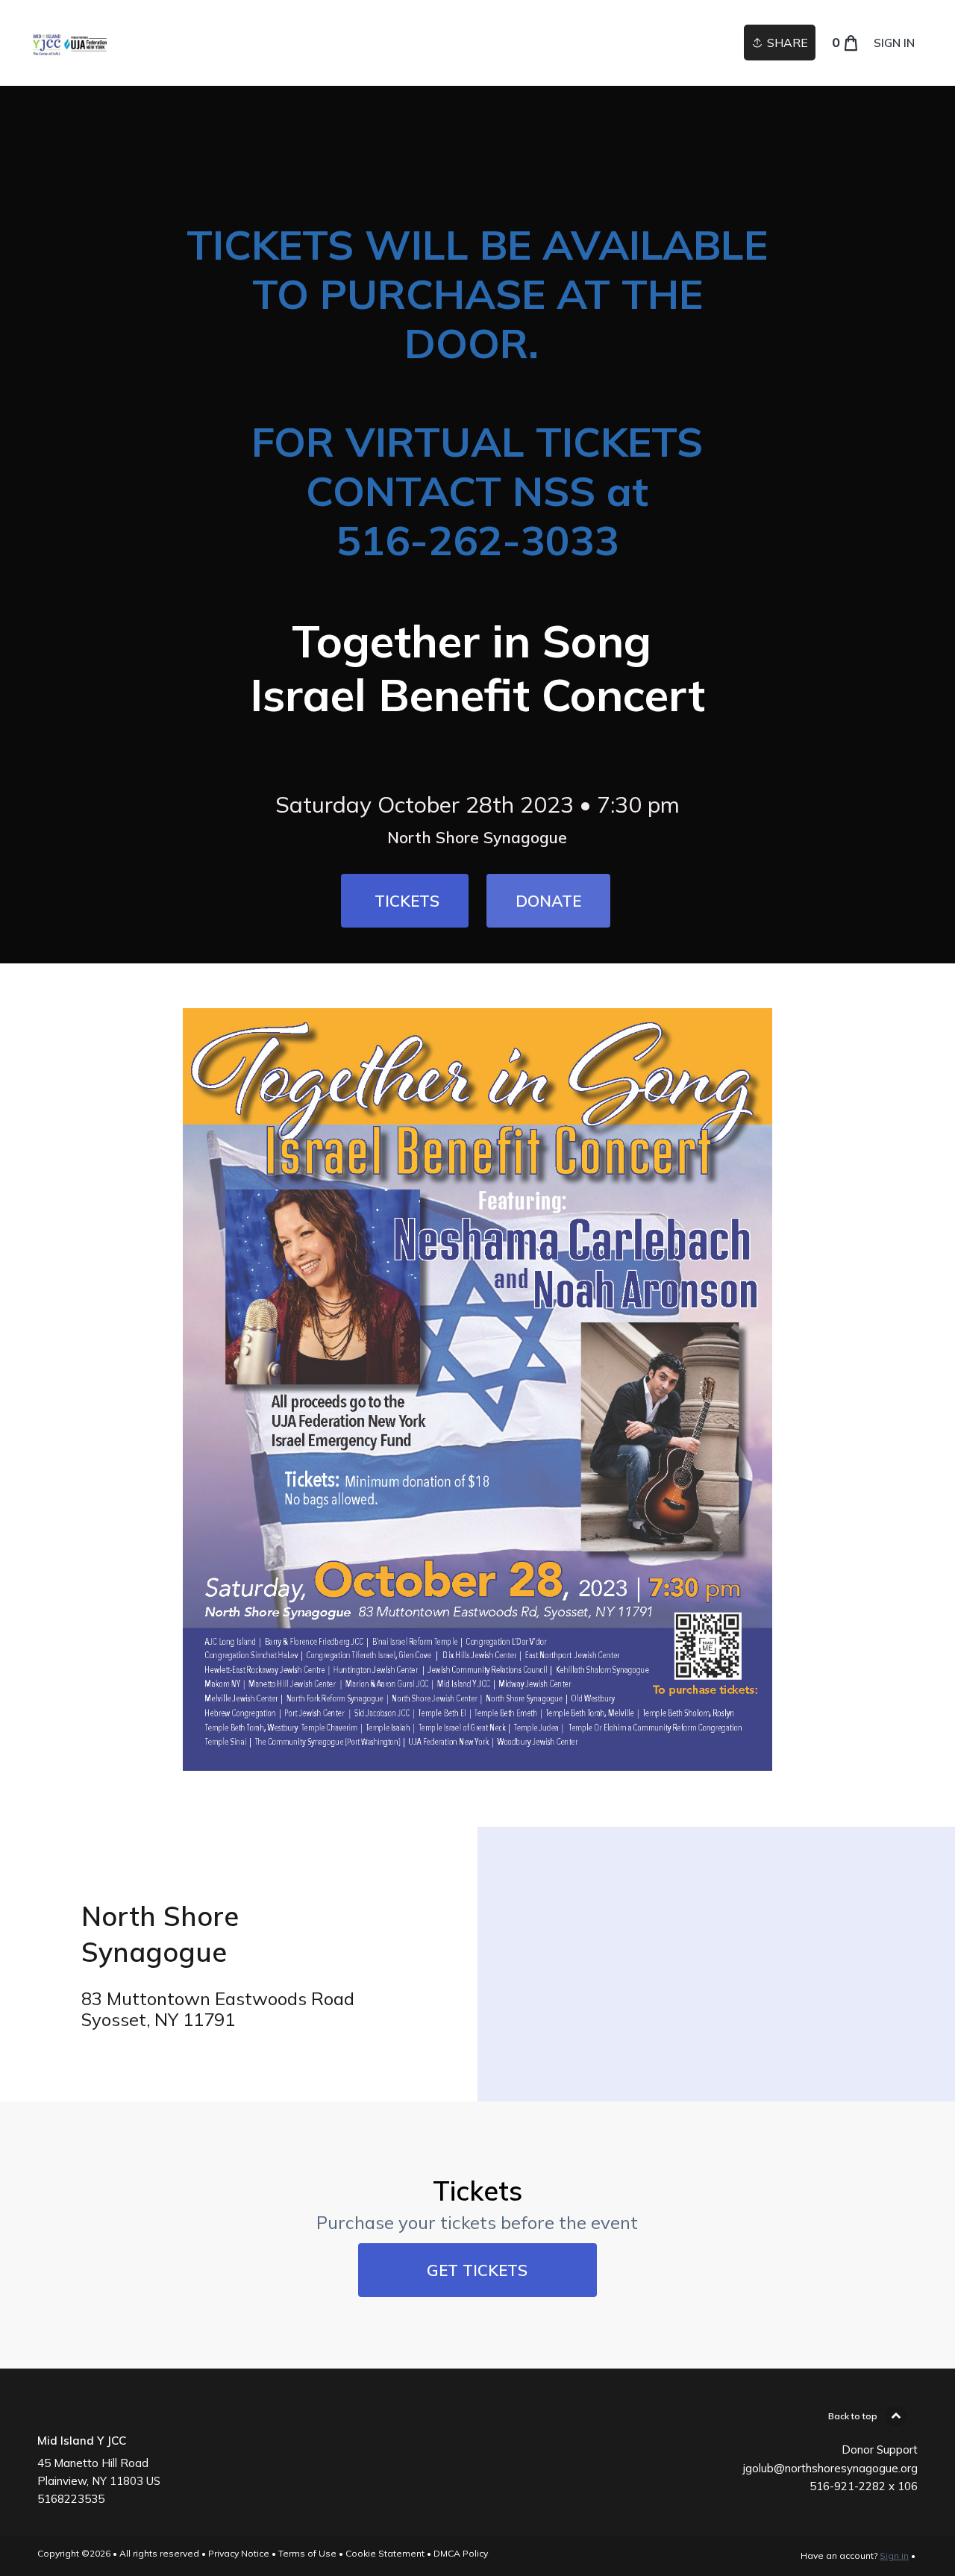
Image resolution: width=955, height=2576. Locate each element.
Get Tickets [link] (477, 2270)
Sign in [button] (894, 43)
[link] (69, 43)
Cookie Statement (385, 2553)
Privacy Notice (239, 2553)
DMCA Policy (461, 2553)
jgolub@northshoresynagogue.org (830, 2468)
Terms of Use (307, 2553)
